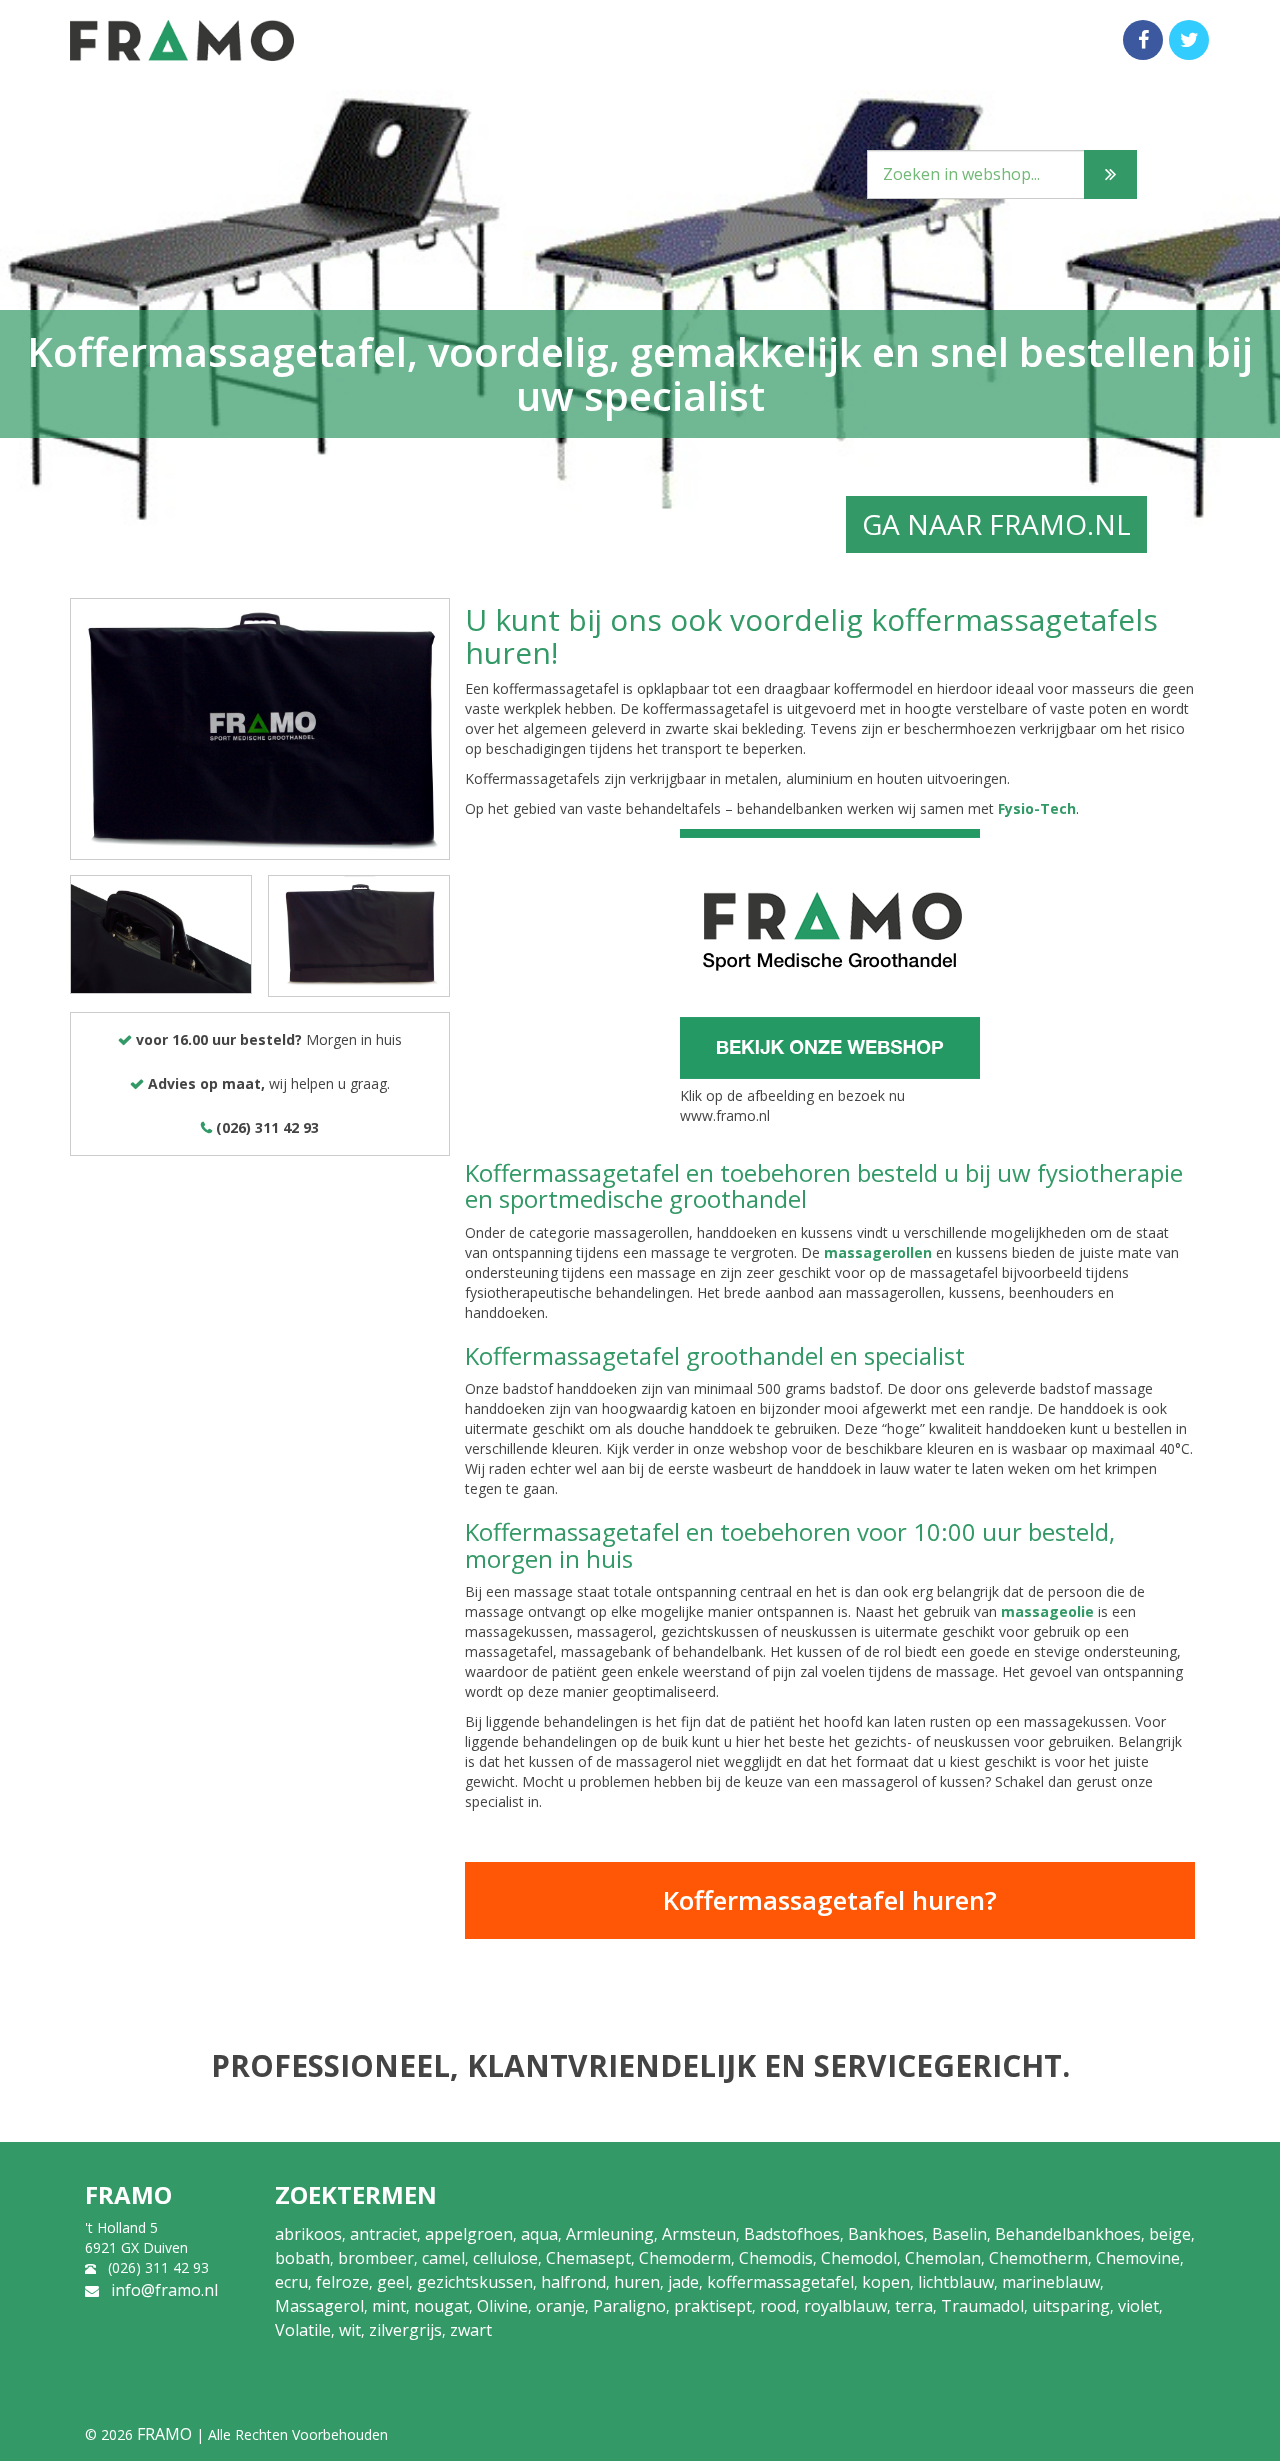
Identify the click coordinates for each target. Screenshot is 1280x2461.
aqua (539, 2234)
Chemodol (859, 2258)
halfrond (573, 2282)
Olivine (502, 2306)
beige (1170, 2234)
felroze (342, 2282)
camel (443, 2258)
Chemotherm (1038, 2258)
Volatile (303, 2330)
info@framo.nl (164, 2290)
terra (914, 2306)
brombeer (376, 2258)
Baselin (959, 2234)
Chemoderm (685, 2258)
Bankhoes (886, 2234)
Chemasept (588, 2258)
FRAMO (164, 2434)
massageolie (1047, 1611)
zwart (471, 2330)
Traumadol (982, 2306)
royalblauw (845, 2306)
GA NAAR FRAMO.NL (996, 524)
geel (393, 2282)
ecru (291, 2282)
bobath (302, 2258)
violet (1138, 2306)
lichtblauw (956, 2282)
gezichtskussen (475, 2282)
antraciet (383, 2234)
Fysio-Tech (1037, 808)
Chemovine (1138, 2258)
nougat (441, 2306)
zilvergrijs (405, 2330)
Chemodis (776, 2258)
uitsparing (1071, 2306)
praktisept (713, 2306)
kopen (886, 2282)
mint (389, 2306)
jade (683, 2282)
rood (778, 2306)
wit (350, 2330)
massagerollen (878, 1252)
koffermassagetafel (780, 2282)
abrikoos (308, 2234)
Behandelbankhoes (1068, 2234)
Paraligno (629, 2306)
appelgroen (469, 2234)
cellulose (505, 2258)
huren (637, 2282)
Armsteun (699, 2234)
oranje (560, 2306)
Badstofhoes (792, 2234)
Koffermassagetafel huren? (830, 1900)
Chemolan (943, 2258)
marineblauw (1051, 2282)
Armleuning (610, 2234)
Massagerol (319, 2306)
